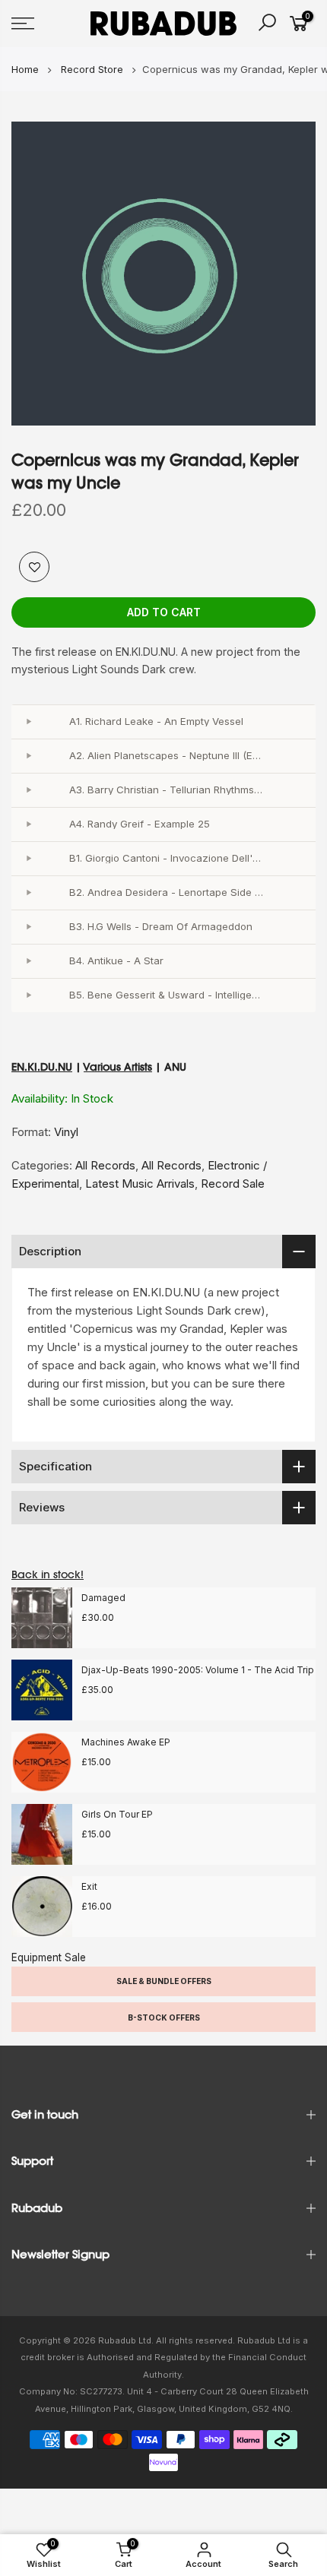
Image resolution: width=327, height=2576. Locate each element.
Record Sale (233, 1184)
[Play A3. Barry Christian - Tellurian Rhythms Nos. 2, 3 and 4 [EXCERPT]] (28, 790)
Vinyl (66, 1132)
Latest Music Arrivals (140, 1184)
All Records (105, 1165)
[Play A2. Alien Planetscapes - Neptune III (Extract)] (28, 756)
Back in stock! (48, 1574)
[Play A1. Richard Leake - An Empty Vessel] (28, 722)
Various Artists (118, 1067)
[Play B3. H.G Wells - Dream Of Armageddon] (28, 927)
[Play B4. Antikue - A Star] (28, 961)
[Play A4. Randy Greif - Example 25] (28, 824)
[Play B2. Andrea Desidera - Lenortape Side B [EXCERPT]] (28, 893)
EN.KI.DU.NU (42, 1067)
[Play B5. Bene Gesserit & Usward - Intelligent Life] (28, 995)
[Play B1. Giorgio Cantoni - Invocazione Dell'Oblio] (28, 859)
